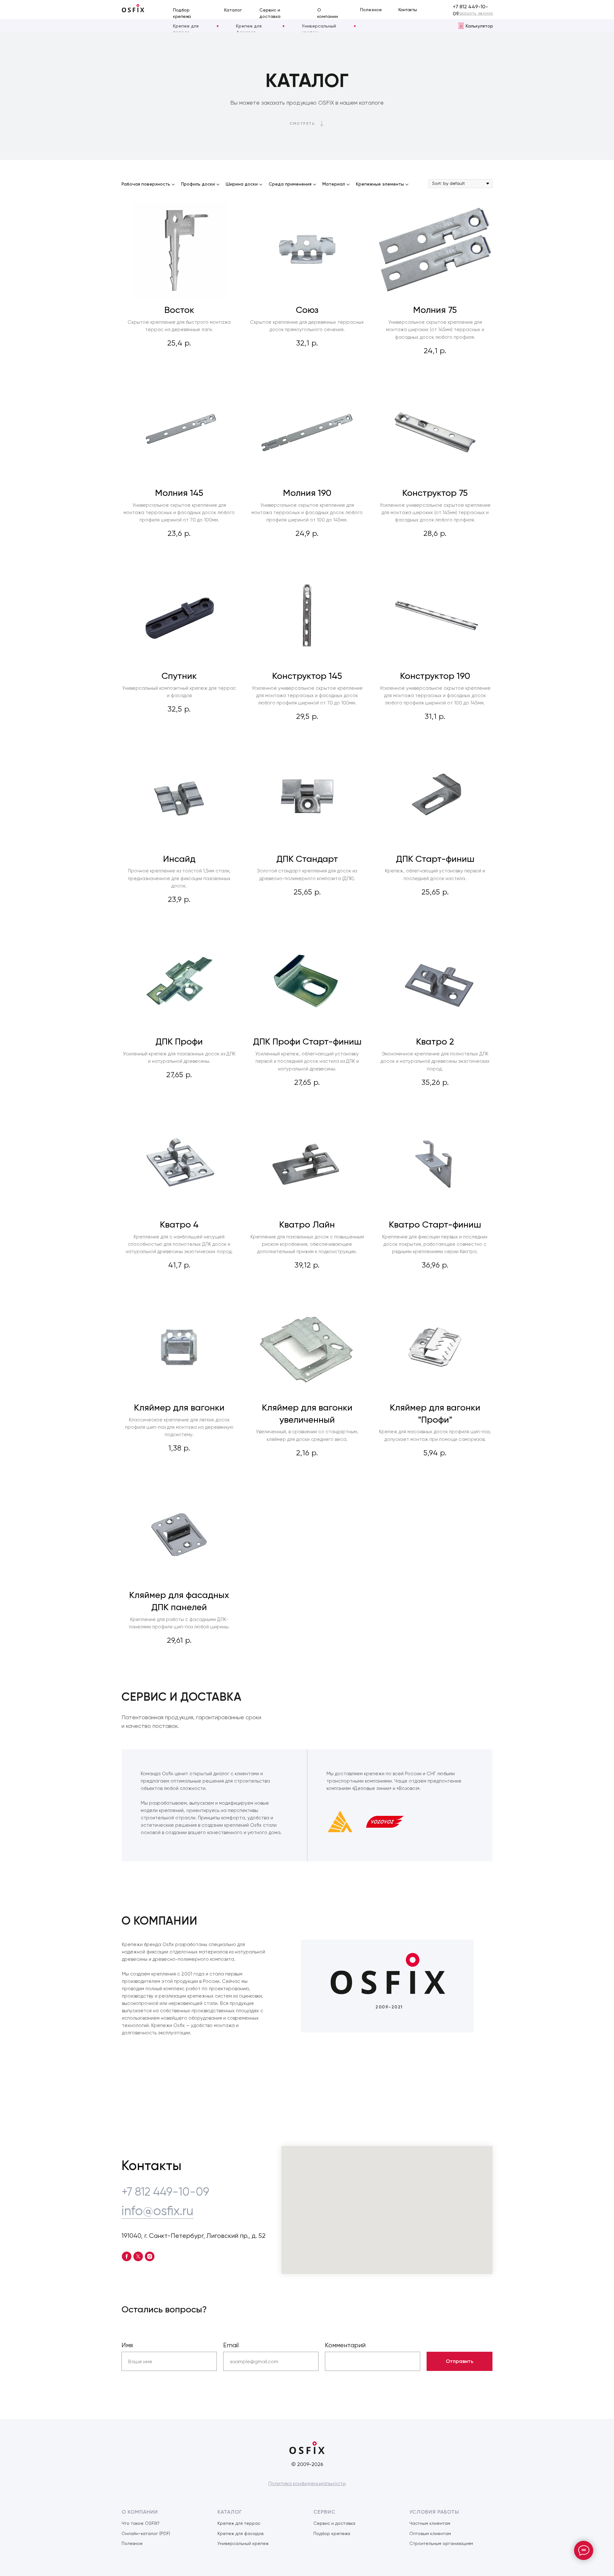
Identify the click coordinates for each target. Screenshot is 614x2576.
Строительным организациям (441, 2543)
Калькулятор (479, 26)
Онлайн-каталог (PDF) (146, 2533)
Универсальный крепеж (243, 2543)
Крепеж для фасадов (240, 2533)
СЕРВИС (324, 2512)
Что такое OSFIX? (141, 2523)
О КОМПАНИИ (140, 2512)
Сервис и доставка (334, 2523)
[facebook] (127, 2256)
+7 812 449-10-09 (165, 2192)
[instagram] (150, 2256)
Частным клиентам (430, 2523)
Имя (127, 2345)
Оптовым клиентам (430, 2533)
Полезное (371, 10)
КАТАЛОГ (230, 2512)
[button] (475, 13)
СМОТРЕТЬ (302, 123)
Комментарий (345, 2345)
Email (231, 2345)
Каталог (233, 10)
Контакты (408, 10)
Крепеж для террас (239, 2523)
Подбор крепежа (332, 2533)
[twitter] (138, 2256)
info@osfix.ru (157, 2211)
